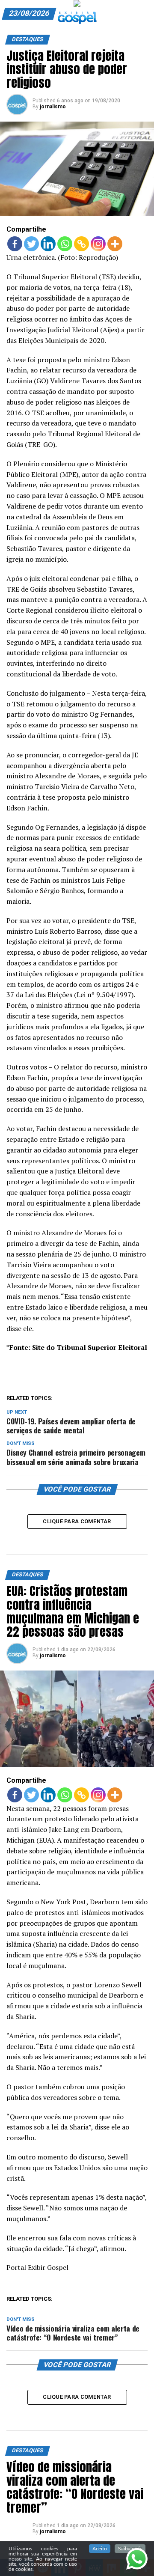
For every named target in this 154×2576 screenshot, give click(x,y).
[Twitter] (31, 244)
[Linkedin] (48, 244)
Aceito (100, 2549)
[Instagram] (98, 244)
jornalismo (53, 107)
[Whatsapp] (65, 244)
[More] (115, 244)
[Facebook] (15, 244)
